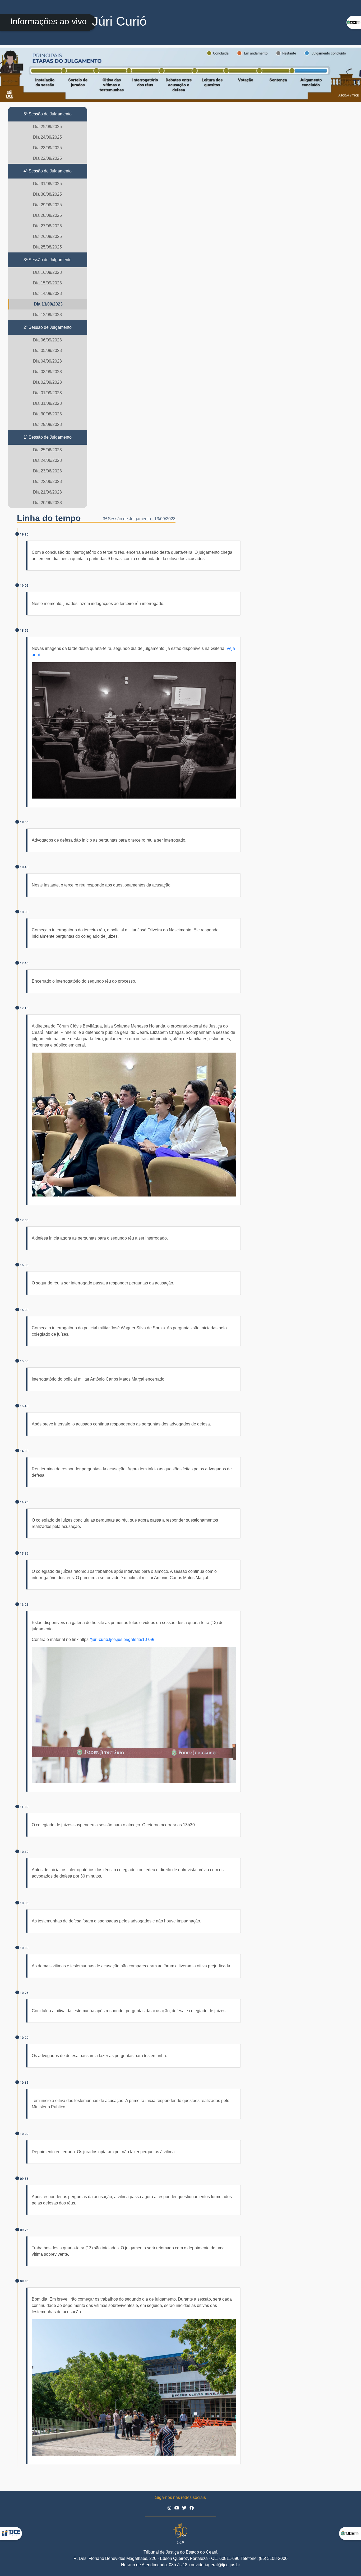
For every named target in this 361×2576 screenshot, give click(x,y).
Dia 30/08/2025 (47, 194)
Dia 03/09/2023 (47, 372)
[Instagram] (170, 2508)
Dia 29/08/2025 (47, 205)
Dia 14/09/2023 (47, 294)
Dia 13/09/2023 (48, 304)
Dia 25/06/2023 (47, 450)
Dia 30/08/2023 (47, 414)
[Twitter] (185, 2508)
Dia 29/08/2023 (47, 424)
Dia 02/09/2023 (47, 382)
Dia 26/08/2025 (47, 236)
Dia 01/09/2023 (47, 393)
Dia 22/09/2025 (47, 158)
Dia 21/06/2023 (47, 492)
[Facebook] (192, 2508)
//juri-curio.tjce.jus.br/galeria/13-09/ (122, 1639)
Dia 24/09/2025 (47, 137)
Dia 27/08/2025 (47, 226)
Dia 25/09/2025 (47, 127)
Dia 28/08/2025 (47, 215)
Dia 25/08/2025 (47, 247)
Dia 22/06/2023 (47, 482)
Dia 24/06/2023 (47, 460)
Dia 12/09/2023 (47, 315)
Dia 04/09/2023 (47, 361)
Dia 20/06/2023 (47, 503)
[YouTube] (177, 2508)
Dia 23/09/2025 (47, 148)
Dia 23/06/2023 (47, 471)
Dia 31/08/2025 (47, 184)
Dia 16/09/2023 (47, 272)
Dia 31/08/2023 (47, 403)
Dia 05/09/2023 (47, 351)
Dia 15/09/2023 (47, 283)
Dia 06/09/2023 (47, 340)
